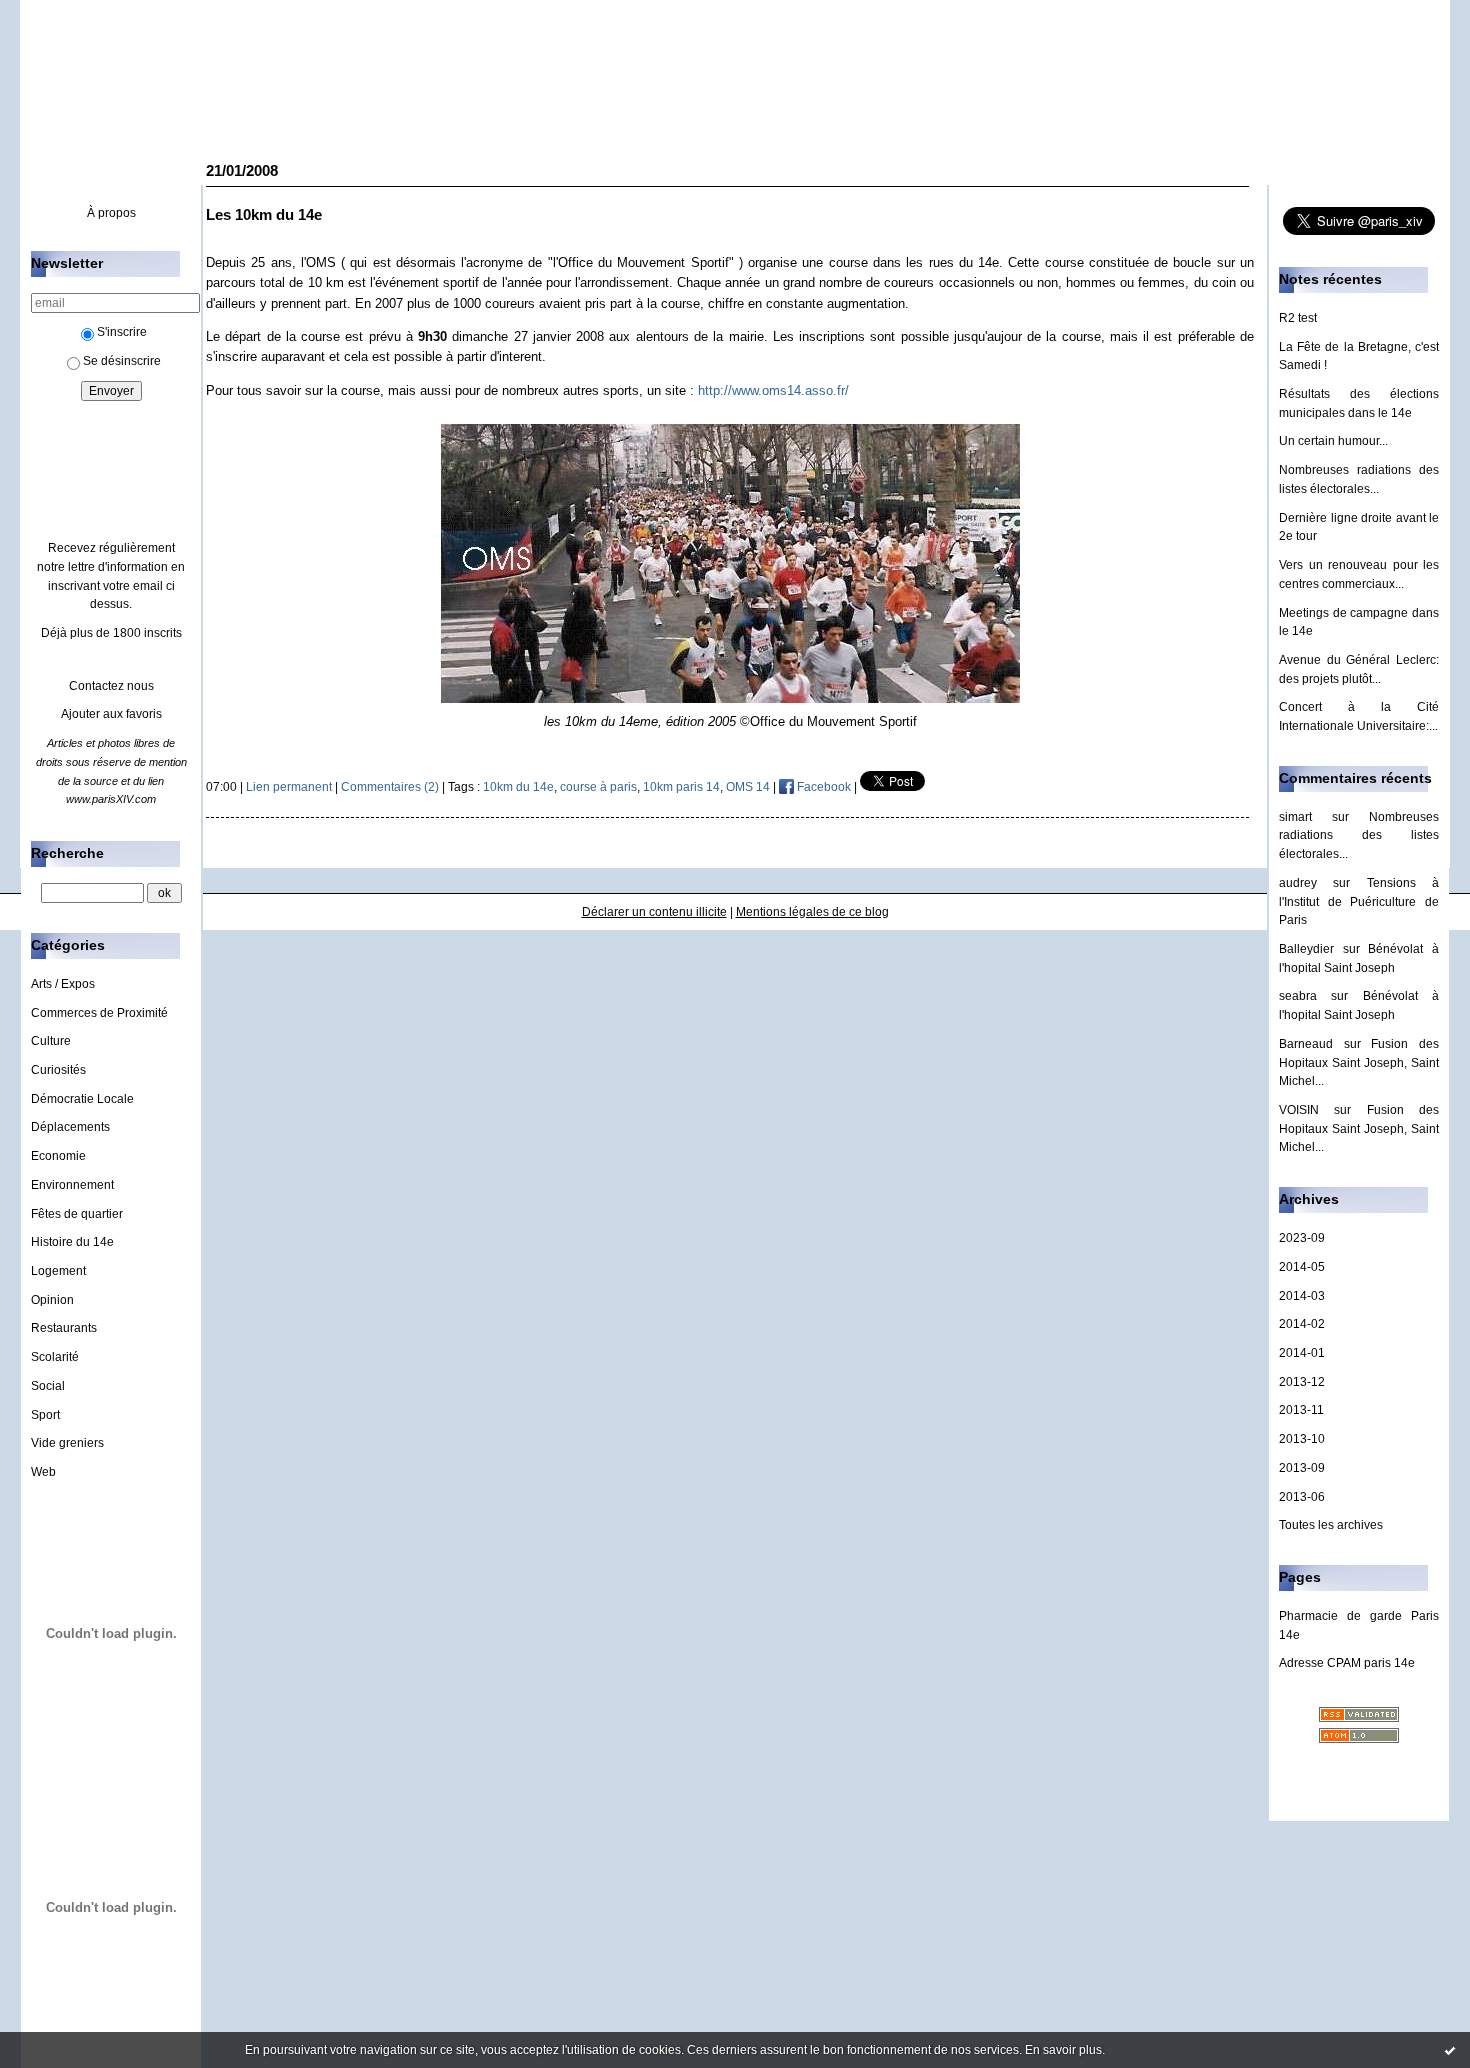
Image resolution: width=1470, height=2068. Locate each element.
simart (1295, 817)
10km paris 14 (681, 787)
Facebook (822, 787)
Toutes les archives (1331, 1525)
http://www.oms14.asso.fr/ (773, 390)
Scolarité (55, 1357)
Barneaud (1306, 1044)
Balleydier (1306, 949)
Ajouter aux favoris (111, 714)
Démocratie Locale (82, 1099)
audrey (1298, 883)
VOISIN (1299, 1110)
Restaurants (64, 1328)
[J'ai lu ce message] (1450, 2050)
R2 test (1298, 318)
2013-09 (1302, 1468)
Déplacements (70, 1127)
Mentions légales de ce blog (812, 912)
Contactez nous (111, 686)
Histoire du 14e (72, 1242)
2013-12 (1302, 1382)
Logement (58, 1271)
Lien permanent (289, 787)
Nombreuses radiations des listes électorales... (1359, 835)
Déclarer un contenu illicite (654, 912)
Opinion (52, 1300)
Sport (45, 1415)
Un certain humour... (1333, 441)
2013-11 (1301, 1410)
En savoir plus (1063, 2050)
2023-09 (1302, 1238)
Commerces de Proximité (99, 1013)
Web (43, 1472)
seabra (1298, 996)
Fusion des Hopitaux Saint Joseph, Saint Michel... (1359, 1062)
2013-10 (1302, 1439)
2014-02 (1302, 1324)
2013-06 (1302, 1497)
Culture (51, 1041)
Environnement (72, 1185)
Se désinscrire (122, 361)
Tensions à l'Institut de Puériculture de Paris (1359, 901)
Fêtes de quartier (77, 1214)
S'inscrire (122, 332)
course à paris (598, 787)
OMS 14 (748, 787)
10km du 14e (518, 787)
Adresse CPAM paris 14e (1347, 1663)
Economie (58, 1156)
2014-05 (1302, 1267)
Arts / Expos (63, 984)
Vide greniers (67, 1443)
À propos (111, 213)
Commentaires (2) (390, 787)
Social (48, 1386)
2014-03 (1302, 1296)
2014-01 (1302, 1353)
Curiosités (58, 1070)
